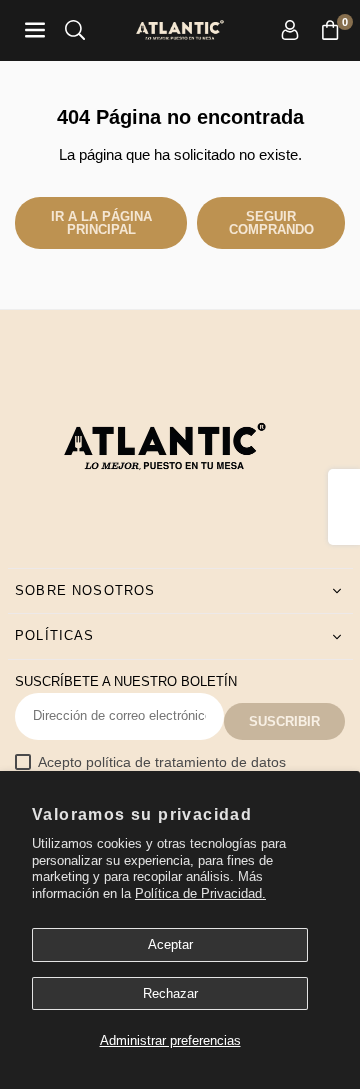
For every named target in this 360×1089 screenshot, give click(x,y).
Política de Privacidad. (200, 893)
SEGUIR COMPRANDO (271, 223)
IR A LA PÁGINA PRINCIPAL (101, 223)
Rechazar (170, 993)
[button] (330, 30)
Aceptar (170, 944)
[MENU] (35, 30)
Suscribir (284, 721)
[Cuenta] (290, 30)
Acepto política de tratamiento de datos (162, 762)
